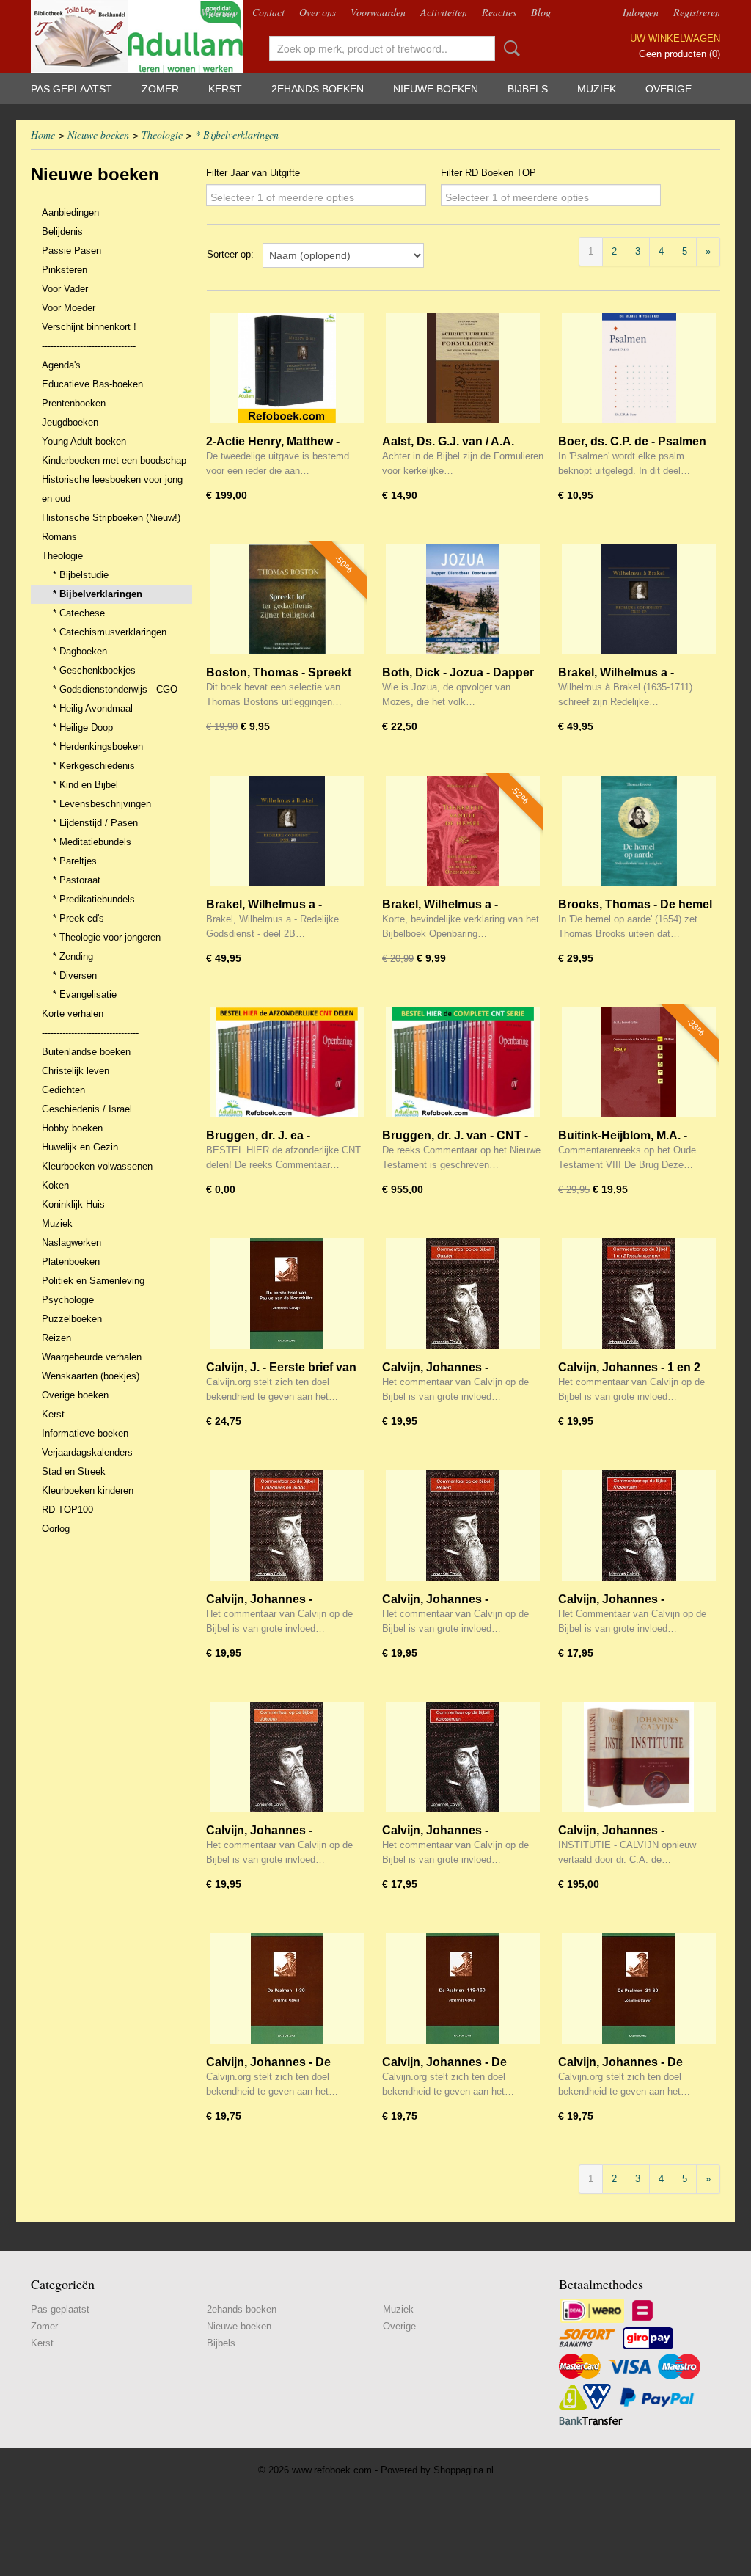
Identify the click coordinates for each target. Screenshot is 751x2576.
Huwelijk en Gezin (80, 1147)
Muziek (597, 89)
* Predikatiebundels (94, 899)
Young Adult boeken (84, 441)
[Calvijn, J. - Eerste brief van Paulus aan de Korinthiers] (287, 1294)
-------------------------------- (89, 346)
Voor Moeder (69, 308)
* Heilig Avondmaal (93, 708)
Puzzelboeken (72, 1319)
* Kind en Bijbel (85, 785)
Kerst (225, 89)
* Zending (73, 956)
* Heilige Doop (83, 727)
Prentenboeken (74, 403)
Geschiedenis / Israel (87, 1109)
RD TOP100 (67, 1510)
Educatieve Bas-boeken (92, 384)
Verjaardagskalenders (87, 1452)
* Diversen (75, 975)
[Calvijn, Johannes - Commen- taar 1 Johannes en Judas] (287, 1526)
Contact (268, 12)
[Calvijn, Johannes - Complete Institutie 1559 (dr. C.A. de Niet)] (639, 1758)
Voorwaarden (378, 12)
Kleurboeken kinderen (88, 1490)
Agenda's (61, 365)
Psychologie (68, 1300)
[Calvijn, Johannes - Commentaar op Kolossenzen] (463, 1758)
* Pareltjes (75, 861)
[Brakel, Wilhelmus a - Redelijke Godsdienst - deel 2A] (639, 600)
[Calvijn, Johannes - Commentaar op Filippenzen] (639, 1526)
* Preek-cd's (78, 918)
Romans (59, 537)
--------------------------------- (90, 1033)
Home (43, 135)
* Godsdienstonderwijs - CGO (115, 689)
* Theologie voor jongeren (107, 937)
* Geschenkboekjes (94, 670)
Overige (668, 89)
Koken (55, 1185)
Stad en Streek (74, 1471)
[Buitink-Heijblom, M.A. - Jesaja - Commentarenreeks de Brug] (639, 1063)
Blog (541, 12)
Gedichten (63, 1090)
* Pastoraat (77, 880)
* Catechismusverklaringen (110, 632)
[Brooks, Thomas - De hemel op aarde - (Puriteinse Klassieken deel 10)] (639, 831)
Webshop (219, 12)
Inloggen (641, 12)
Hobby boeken (72, 1128)
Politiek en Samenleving (93, 1281)
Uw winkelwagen (675, 39)
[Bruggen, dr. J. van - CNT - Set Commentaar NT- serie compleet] (463, 1063)
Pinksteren (65, 270)
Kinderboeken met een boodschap (114, 460)
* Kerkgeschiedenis (94, 766)
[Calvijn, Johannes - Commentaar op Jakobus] (287, 1758)
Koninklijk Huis (73, 1204)
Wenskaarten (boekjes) (91, 1376)
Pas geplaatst (72, 89)
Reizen (56, 1338)
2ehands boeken (318, 89)
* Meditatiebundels (92, 842)
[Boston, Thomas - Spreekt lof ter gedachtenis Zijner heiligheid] (287, 600)
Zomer (160, 89)
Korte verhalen (73, 1014)
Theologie (162, 135)
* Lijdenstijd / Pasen (95, 823)
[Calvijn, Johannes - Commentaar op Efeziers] (463, 1526)
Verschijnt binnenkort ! (89, 327)
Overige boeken (75, 1395)
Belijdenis (62, 231)
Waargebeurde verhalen (92, 1357)
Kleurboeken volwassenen (97, 1166)
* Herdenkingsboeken (98, 747)
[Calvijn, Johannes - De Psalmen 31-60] (639, 1989)
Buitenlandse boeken (86, 1052)
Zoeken (509, 48)
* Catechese (79, 613)
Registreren (697, 12)
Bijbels (528, 89)
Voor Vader (65, 289)
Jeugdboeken (70, 422)
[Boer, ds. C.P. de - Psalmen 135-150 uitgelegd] (639, 368)
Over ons (318, 12)
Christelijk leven (76, 1071)
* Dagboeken (80, 651)
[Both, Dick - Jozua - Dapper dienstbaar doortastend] (463, 600)
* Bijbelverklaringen (237, 135)
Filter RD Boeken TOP (488, 173)
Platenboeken (71, 1262)
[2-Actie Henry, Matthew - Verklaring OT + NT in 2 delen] (287, 368)
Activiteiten (444, 12)
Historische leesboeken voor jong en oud (112, 489)
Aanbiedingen (70, 212)
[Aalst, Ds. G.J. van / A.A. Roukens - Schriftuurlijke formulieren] (463, 368)
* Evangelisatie (85, 995)
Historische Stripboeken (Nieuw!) (111, 518)
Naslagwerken (72, 1243)
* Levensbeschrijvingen (102, 804)
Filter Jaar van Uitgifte (253, 173)
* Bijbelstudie (81, 575)
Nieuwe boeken (436, 89)
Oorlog (56, 1529)
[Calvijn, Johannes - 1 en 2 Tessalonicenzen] (639, 1294)
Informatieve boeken (85, 1433)
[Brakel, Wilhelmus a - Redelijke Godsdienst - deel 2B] (287, 831)
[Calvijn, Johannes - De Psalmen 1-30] (287, 1989)
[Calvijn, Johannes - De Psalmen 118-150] (463, 1989)
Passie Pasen (72, 251)
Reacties (499, 12)
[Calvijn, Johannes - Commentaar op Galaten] (463, 1294)
